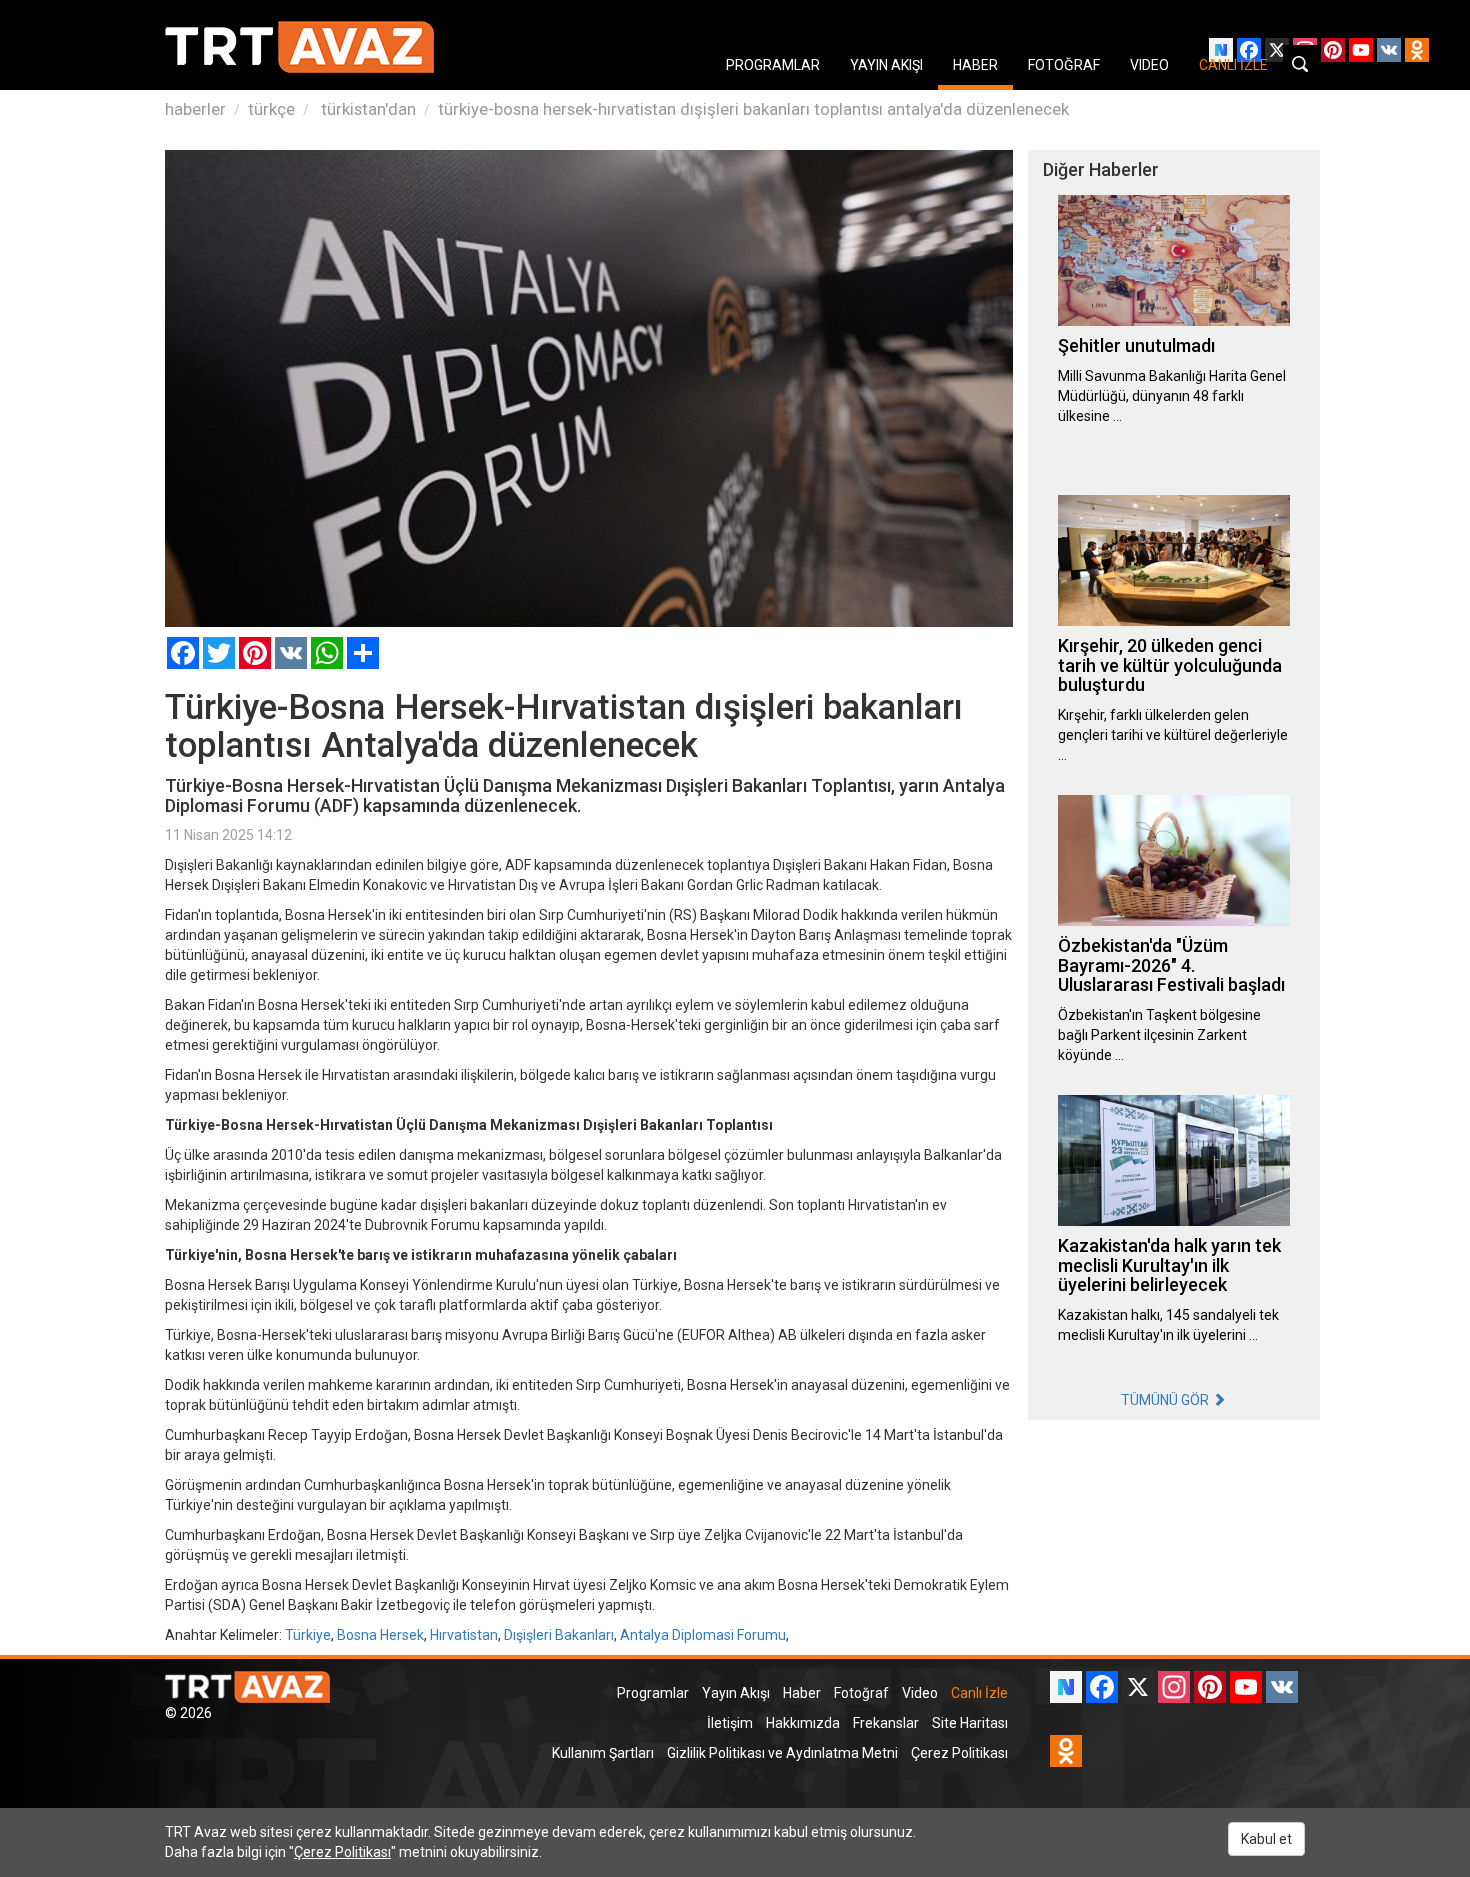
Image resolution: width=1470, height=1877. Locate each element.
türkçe (271, 109)
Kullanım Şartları (603, 1753)
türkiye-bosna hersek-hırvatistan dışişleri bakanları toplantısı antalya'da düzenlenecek (753, 109)
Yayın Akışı (736, 1693)
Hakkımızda (803, 1723)
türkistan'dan (366, 109)
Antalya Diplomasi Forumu (703, 1635)
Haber (802, 1693)
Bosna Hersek (380, 1635)
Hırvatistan (464, 1635)
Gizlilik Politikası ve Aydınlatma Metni (782, 1753)
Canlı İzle (979, 1693)
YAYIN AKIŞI (886, 65)
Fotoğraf (861, 1693)
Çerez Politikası (959, 1753)
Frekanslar (886, 1723)
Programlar (653, 1693)
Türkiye (308, 1635)
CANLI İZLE (1233, 65)
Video (920, 1693)
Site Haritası (970, 1723)
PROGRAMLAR (773, 65)
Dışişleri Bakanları (559, 1635)
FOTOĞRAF (1064, 65)
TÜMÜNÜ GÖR (1166, 1400)
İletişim (730, 1723)
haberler (195, 109)
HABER (975, 65)
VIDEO (1149, 65)
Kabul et (1266, 1839)
